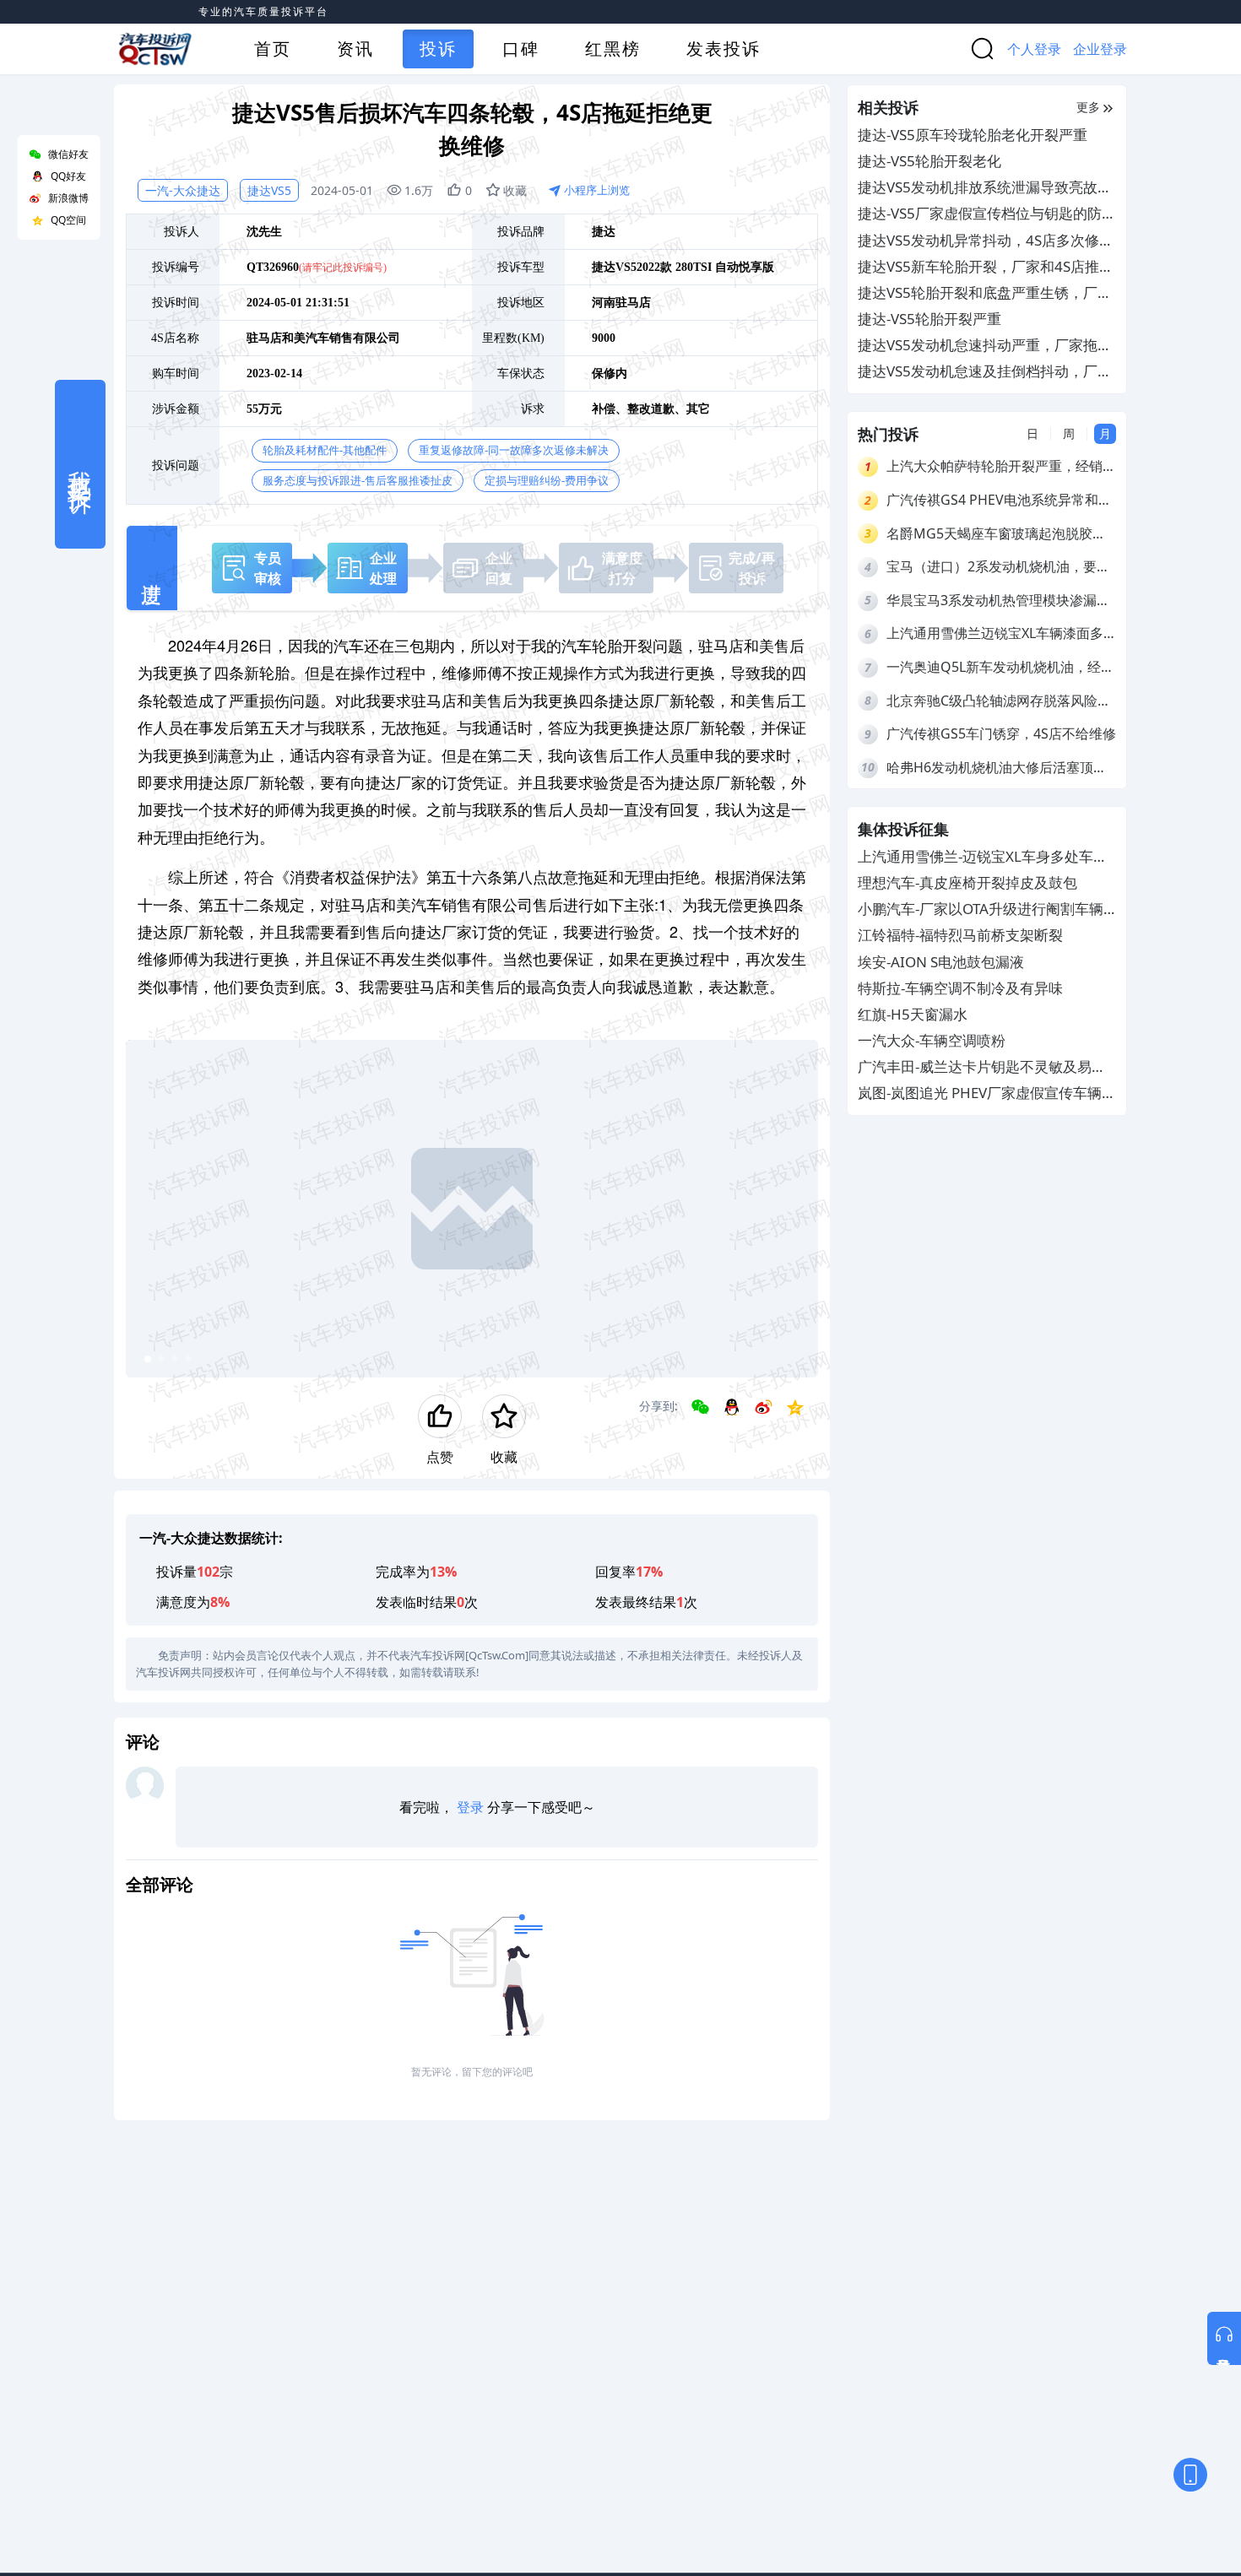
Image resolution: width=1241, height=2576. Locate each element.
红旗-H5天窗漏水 (913, 1014)
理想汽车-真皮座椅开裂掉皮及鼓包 (967, 882)
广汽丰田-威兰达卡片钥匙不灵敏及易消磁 (982, 1068)
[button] (148, 1359)
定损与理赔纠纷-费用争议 (547, 481)
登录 (470, 1807)
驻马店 (633, 303)
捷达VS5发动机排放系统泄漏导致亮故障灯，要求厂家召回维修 (985, 188)
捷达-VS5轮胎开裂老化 (929, 161)
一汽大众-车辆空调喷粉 (932, 1041)
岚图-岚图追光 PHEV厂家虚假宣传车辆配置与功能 (987, 1094)
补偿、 (610, 409)
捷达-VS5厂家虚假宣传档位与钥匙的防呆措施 (987, 214)
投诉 (438, 49)
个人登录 (1034, 49)
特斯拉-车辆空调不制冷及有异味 (960, 988)
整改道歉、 (657, 409)
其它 (698, 409)
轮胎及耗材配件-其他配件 (325, 450)
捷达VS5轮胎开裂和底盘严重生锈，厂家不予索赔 (985, 293)
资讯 (355, 49)
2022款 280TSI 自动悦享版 (705, 267)
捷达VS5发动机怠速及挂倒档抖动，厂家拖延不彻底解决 (985, 372)
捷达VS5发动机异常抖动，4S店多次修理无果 (986, 241)
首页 (273, 49)
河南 (604, 303)
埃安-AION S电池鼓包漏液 (941, 962)
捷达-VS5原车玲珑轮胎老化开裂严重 (973, 135)
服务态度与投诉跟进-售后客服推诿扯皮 (358, 481)
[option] (472, 1209)
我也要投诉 (80, 464)
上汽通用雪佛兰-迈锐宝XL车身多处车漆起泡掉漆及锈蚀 (983, 857)
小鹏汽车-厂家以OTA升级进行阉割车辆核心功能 (981, 910)
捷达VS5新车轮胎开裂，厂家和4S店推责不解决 (986, 267)
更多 (1088, 107)
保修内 (610, 373)
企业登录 (1100, 49)
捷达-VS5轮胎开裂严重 (929, 319)
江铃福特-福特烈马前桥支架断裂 (960, 936)
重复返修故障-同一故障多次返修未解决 (514, 450)
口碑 (521, 49)
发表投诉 (723, 49)
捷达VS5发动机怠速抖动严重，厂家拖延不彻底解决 (985, 346)
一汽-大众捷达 (183, 190)
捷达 (604, 232)
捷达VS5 (269, 190)
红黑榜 (613, 49)
